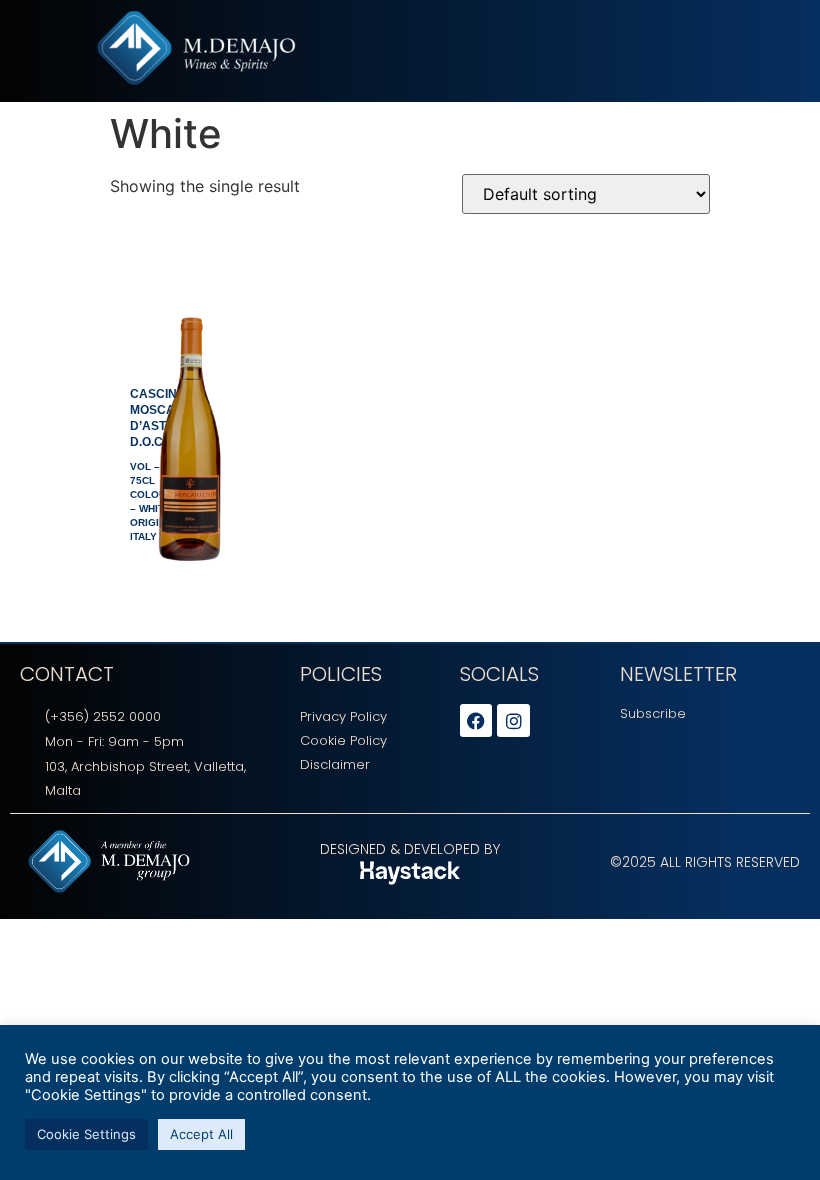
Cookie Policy (343, 740)
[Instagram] (513, 720)
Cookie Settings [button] (86, 1134)
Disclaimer (335, 764)
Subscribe (653, 713)
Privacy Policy (343, 716)
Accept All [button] (201, 1134)
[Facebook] (476, 720)
